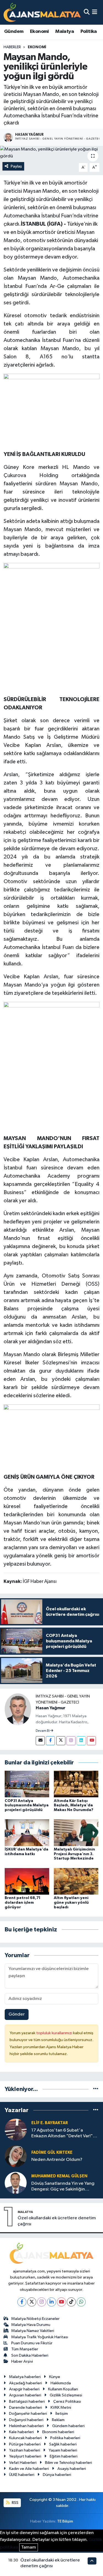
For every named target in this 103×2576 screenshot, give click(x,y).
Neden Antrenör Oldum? (57, 2160)
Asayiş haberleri (72, 2469)
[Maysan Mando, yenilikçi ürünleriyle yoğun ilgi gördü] (51, 153)
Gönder (17, 2014)
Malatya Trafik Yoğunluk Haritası (40, 2337)
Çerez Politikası (67, 2401)
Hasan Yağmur (51, 1708)
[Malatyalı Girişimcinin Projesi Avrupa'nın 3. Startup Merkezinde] (76, 1833)
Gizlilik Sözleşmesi (66, 2395)
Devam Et (43, 1731)
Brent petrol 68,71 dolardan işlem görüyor (23, 1903)
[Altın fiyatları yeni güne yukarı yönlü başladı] (76, 1881)
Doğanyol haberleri (26, 2420)
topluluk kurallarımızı (55, 2033)
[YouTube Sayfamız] (91, 1741)
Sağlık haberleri (63, 2444)
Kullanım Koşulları (63, 2389)
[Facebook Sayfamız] (50, 1741)
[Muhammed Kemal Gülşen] (16, 2183)
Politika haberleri (65, 2438)
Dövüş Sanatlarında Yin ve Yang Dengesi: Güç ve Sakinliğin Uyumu (63, 2187)
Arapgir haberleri (24, 2389)
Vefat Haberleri (23, 2463)
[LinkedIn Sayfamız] (81, 1741)
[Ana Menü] (95, 12)
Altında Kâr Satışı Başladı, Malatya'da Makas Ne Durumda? (74, 1806)
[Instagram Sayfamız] (71, 1741)
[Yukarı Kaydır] (92, 2561)
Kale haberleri (21, 2432)
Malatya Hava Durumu (31, 2325)
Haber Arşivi (22, 2361)
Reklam (58, 2420)
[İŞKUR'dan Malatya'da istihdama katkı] (27, 1833)
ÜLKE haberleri (22, 2475)
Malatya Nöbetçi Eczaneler (35, 2319)
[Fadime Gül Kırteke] (16, 2156)
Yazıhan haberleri (25, 2450)
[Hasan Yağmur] (18, 1709)
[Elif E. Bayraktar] (16, 2129)
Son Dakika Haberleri (30, 2355)
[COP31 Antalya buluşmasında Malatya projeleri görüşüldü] (27, 1784)
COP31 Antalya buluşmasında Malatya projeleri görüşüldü (27, 1806)
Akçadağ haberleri (26, 2383)
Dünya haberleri (57, 2475)
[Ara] (87, 12)
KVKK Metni (61, 2408)
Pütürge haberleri (25, 2444)
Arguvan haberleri (25, 2395)
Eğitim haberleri (64, 2456)
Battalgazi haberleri (27, 2401)
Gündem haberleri (68, 2426)
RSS (15, 2503)
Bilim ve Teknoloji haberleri (69, 2463)
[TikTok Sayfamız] (71, 2302)
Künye (55, 2377)
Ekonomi (39, 32)
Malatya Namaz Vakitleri (33, 2331)
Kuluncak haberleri (25, 2438)
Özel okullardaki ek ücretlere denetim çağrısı (57, 2221)
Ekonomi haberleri (58, 2432)
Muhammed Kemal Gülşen (59, 2176)
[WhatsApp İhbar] (81, 2302)
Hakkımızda (61, 2383)
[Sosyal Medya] (40, 1741)
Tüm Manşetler (25, 2349)
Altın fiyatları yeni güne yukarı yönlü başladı (71, 1903)
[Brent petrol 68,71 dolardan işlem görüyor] (27, 1881)
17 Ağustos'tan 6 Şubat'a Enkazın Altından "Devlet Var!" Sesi (62, 2134)
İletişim (62, 2414)
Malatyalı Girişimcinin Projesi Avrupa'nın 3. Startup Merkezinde (74, 1854)
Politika (89, 32)
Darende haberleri (26, 2408)
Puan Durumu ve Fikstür (32, 2343)
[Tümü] (96, 2089)
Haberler (12, 47)
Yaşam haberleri (63, 2450)
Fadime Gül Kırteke (52, 2153)
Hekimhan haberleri (26, 2426)
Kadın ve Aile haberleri (29, 2469)
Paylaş (16, 166)
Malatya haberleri (25, 2377)
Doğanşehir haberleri (28, 2414)
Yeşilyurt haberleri (25, 2456)
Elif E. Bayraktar (50, 2123)
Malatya (65, 32)
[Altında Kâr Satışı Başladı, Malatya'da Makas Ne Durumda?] (76, 1784)
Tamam (29, 2547)
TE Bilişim (65, 2521)
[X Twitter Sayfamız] (61, 1741)
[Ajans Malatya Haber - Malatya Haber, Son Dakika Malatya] (42, 12)
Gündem (14, 32)
